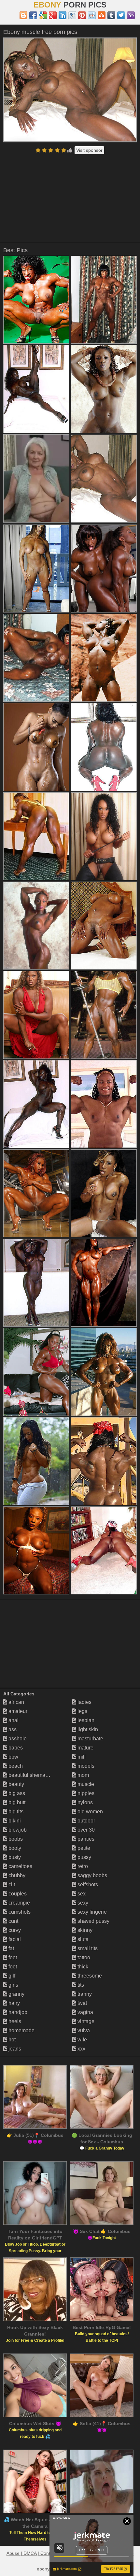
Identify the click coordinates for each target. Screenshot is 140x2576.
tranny (84, 1994)
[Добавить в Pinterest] (82, 15)
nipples (85, 1793)
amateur (17, 1711)
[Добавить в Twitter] (121, 15)
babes (15, 1748)
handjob (17, 2012)
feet (12, 1957)
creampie (19, 1903)
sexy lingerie (91, 1912)
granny (16, 1994)
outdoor (86, 1821)
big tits (15, 1812)
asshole (17, 1739)
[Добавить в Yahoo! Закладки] (131, 15)
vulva (83, 2030)
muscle (85, 1784)
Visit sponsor (89, 150)
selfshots (87, 1885)
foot (12, 1967)
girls (13, 1985)
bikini (14, 1821)
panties (85, 1839)
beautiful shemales (30, 1775)
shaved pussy (93, 1921)
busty (14, 1857)
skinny (84, 1930)
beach (15, 1766)
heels (14, 2021)
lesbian (85, 1720)
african (16, 1702)
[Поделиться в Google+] (53, 15)
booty (14, 1848)
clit (11, 1885)
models (85, 1766)
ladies (84, 1702)
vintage (85, 2021)
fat (11, 1948)
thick (82, 1967)
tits (80, 1985)
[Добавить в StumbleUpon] (102, 15)
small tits (87, 1948)
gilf (11, 1976)
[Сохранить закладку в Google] (43, 15)
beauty (16, 1784)
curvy (14, 1930)
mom (83, 1775)
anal (13, 1720)
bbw (13, 1757)
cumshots (19, 1912)
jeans (14, 2049)
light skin (87, 1729)
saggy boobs (92, 1875)
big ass (16, 1793)
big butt (16, 1802)
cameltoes (20, 1866)
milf (81, 1757)
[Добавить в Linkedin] (63, 15)
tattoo (83, 1957)
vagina (85, 2012)
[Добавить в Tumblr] (111, 15)
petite (83, 1848)
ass (12, 1729)
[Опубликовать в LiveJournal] (72, 15)
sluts (82, 1939)
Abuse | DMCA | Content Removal (41, 2553)
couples (17, 1894)
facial (14, 1939)
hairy (14, 2003)
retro (82, 1866)
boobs (15, 1839)
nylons (84, 1802)
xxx (81, 2049)
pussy (84, 1857)
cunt (13, 1921)
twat (82, 2003)
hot (11, 2040)
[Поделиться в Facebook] (33, 15)
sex (81, 1894)
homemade (21, 2030)
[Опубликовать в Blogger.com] (23, 15)
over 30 (85, 1830)
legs (82, 1711)
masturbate (90, 1739)
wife (82, 2040)
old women (90, 1812)
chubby (16, 1875)
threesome (89, 1976)
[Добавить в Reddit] (92, 15)
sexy (82, 1903)
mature (85, 1748)
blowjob (17, 1830)
